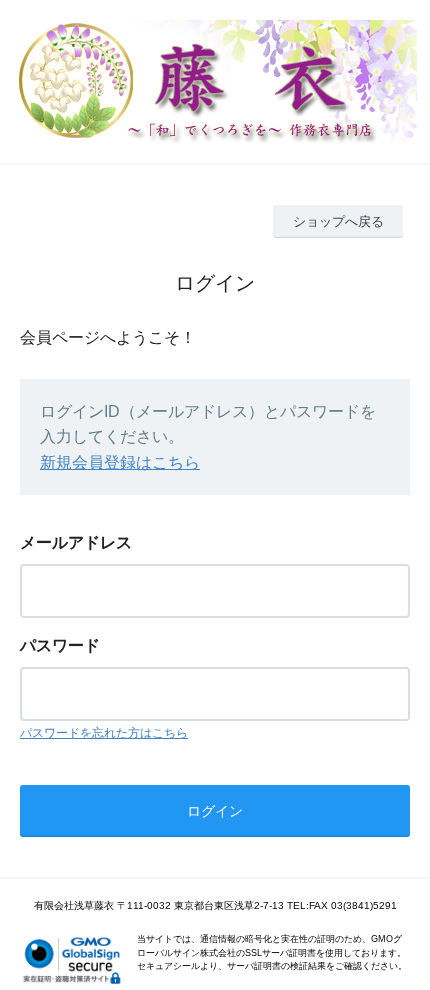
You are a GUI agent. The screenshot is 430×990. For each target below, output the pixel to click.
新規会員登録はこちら (120, 462)
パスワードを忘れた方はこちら (104, 733)
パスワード (60, 645)
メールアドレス (76, 542)
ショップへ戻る (338, 221)
